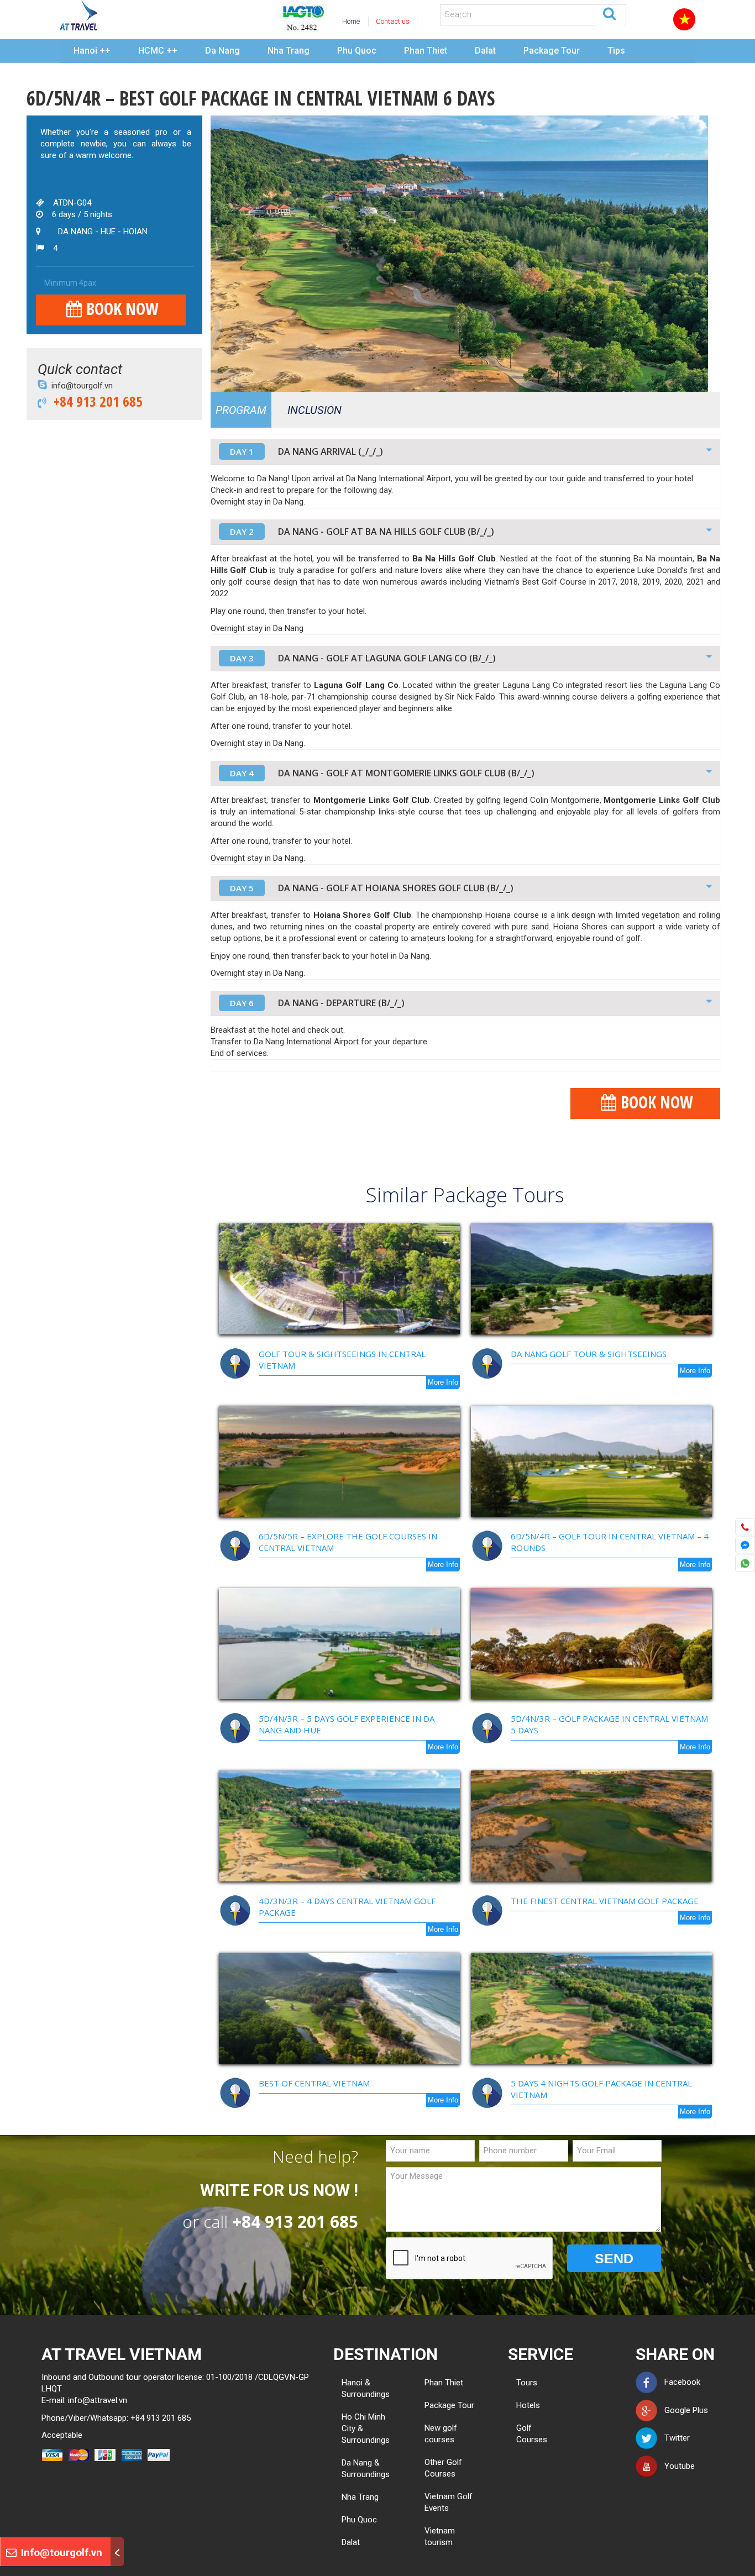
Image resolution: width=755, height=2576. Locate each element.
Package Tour (552, 51)
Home (351, 21)
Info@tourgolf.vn (60, 2553)
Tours (520, 2383)
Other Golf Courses (443, 2468)
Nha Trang (289, 51)
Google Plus (683, 2410)
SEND (614, 2258)
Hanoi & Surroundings (366, 2388)
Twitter (674, 2438)
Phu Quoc (357, 51)
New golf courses (441, 2434)
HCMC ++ (158, 51)
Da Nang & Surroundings (366, 2469)
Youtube (676, 2466)
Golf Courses (520, 2434)
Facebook (679, 2382)
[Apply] (609, 13)
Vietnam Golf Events (449, 2502)
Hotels (520, 2405)
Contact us (393, 21)
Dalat (485, 51)
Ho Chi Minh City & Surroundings (366, 2428)
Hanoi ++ (92, 51)
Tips (616, 51)
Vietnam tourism (440, 2536)
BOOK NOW (120, 309)
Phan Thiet (426, 51)
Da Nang (222, 51)
